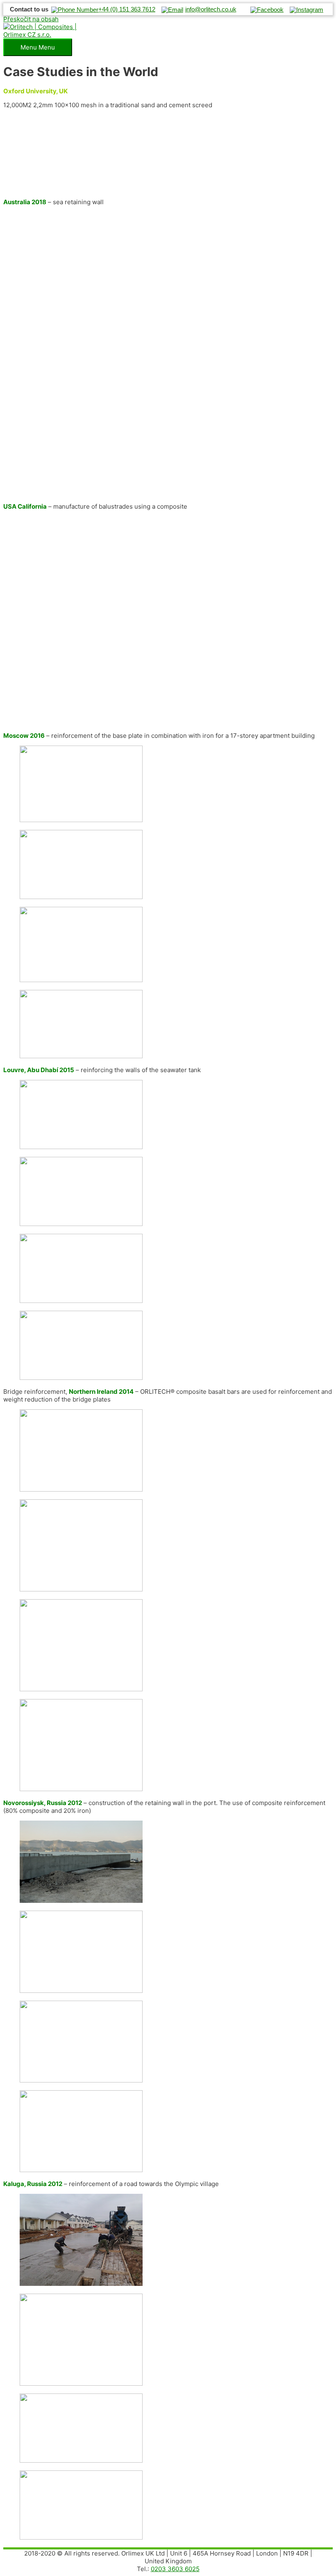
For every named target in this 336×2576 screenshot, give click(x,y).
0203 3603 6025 (175, 2569)
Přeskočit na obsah (31, 19)
